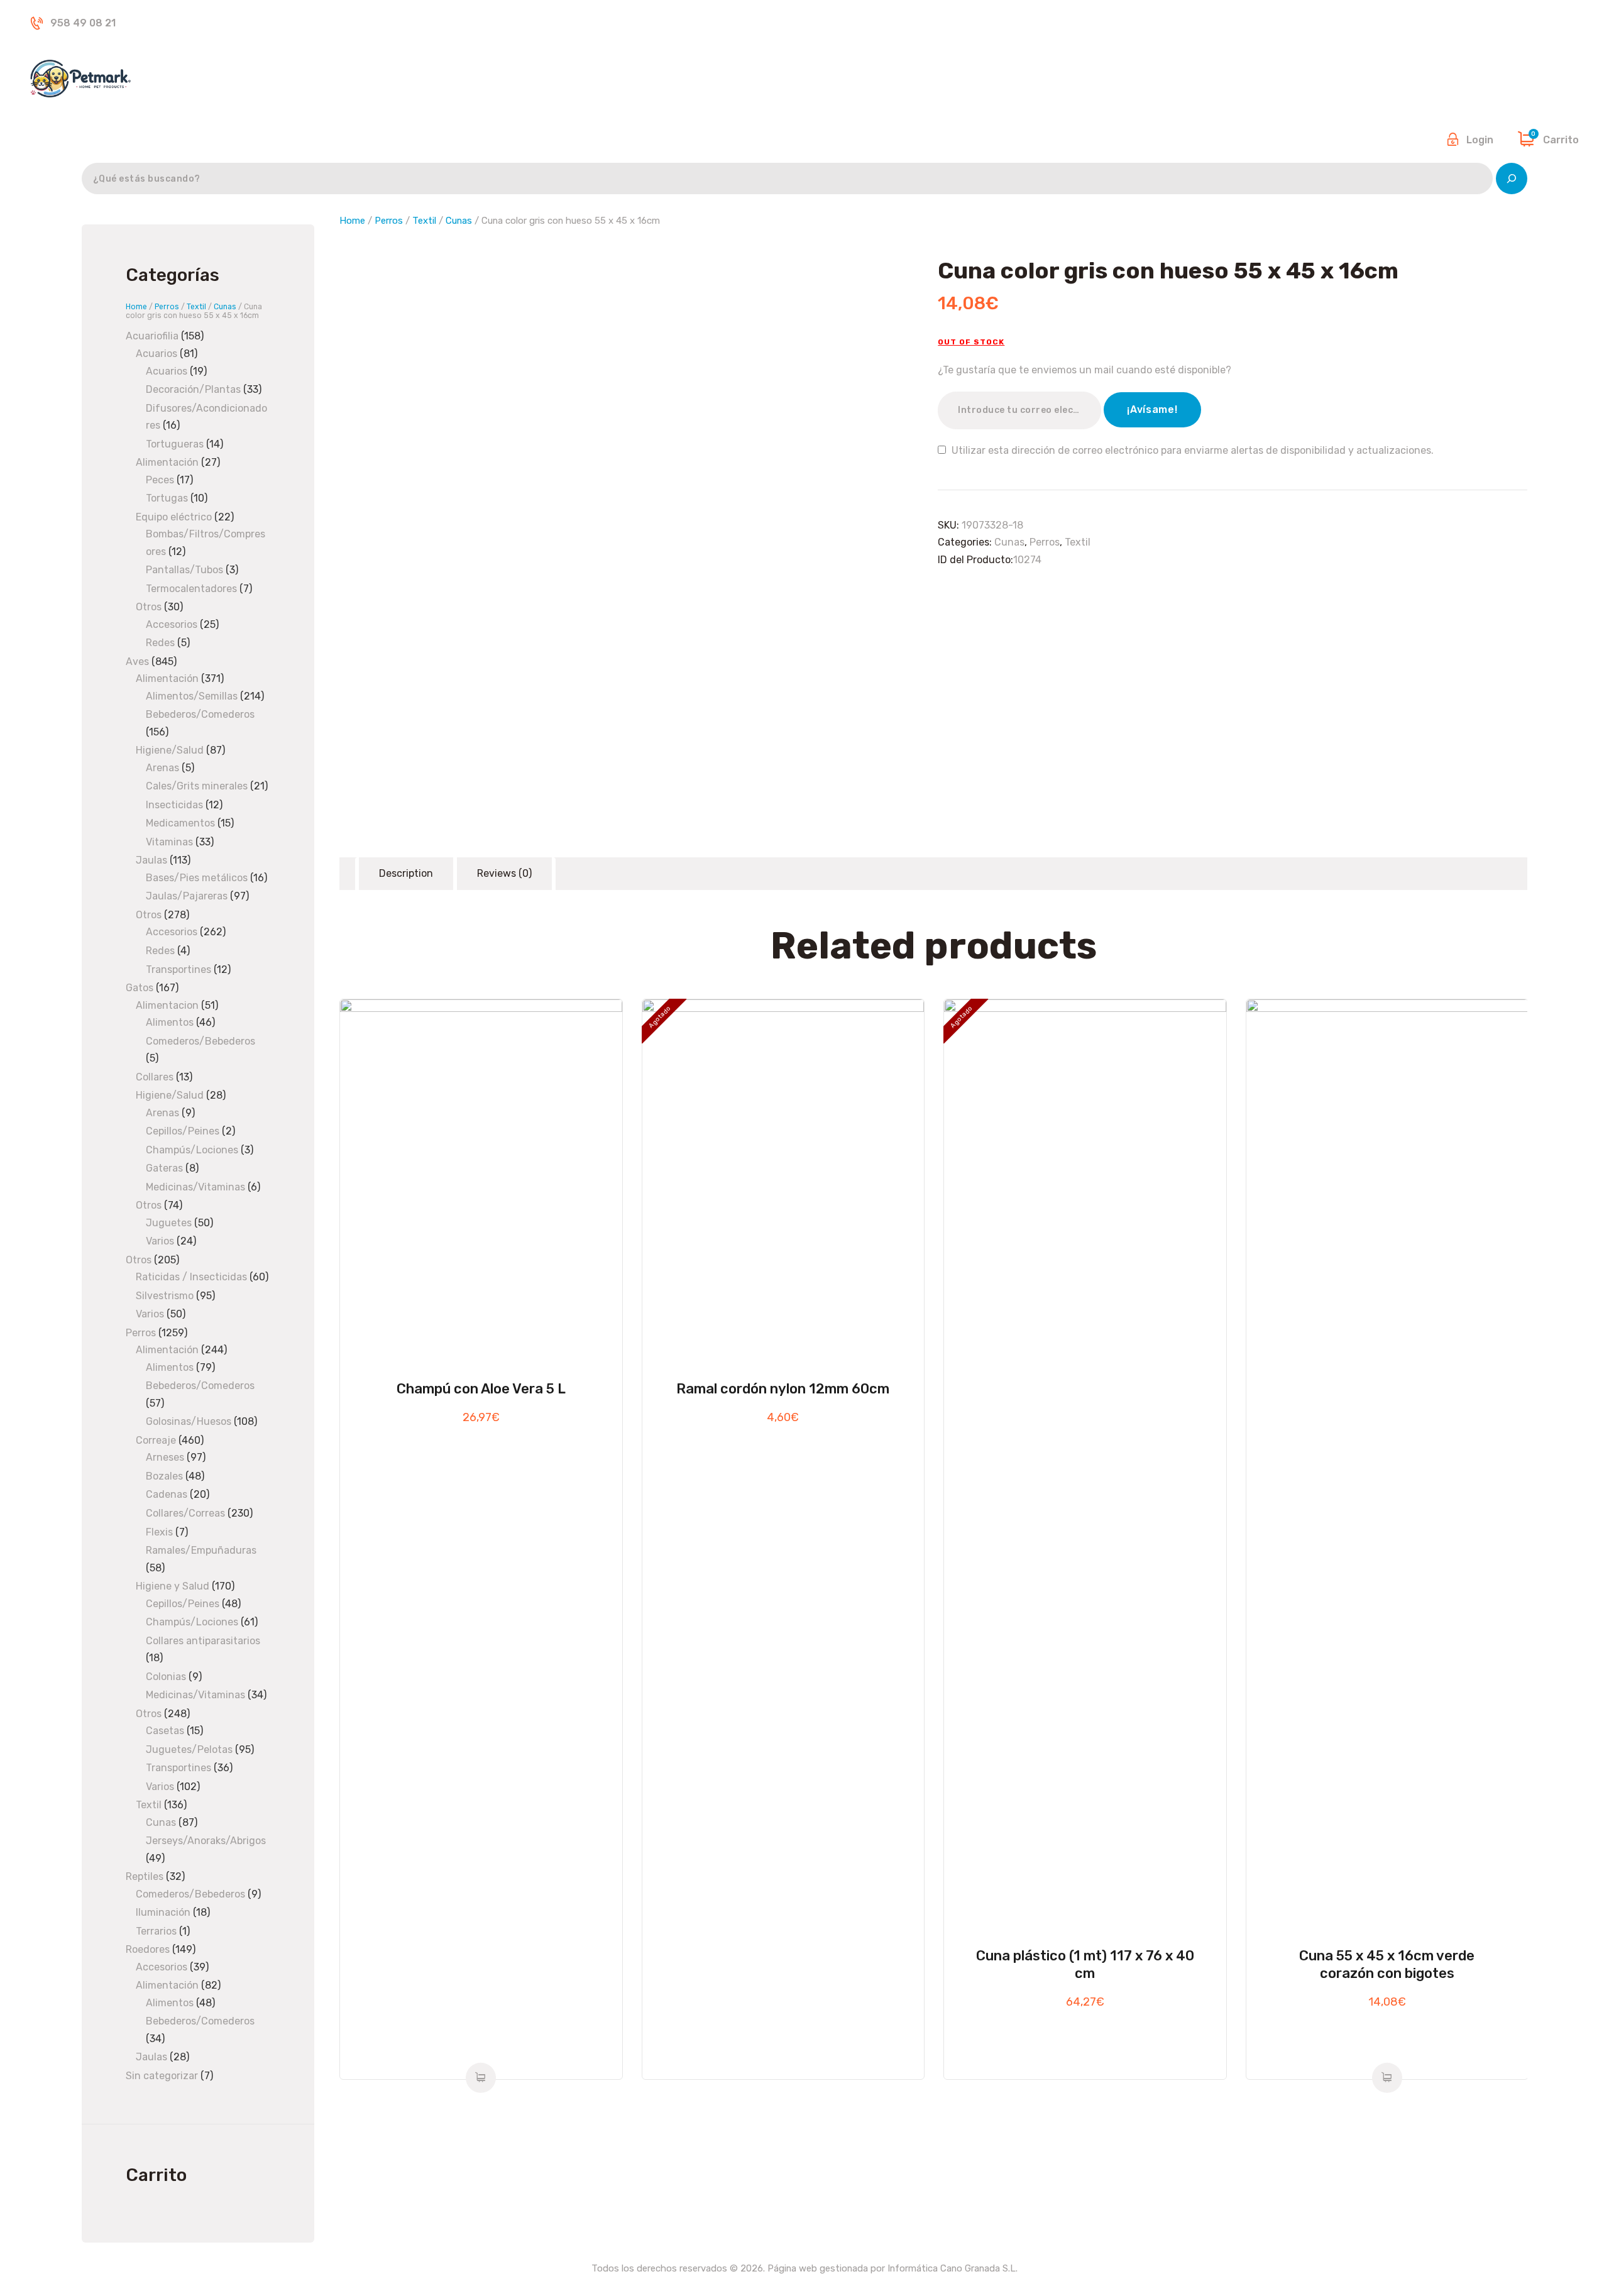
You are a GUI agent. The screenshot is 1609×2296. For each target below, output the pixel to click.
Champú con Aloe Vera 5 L (481, 1389)
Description (406, 873)
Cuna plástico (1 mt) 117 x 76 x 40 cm (1085, 1964)
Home (352, 221)
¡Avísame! (1152, 409)
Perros (389, 221)
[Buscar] (1512, 179)
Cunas (459, 221)
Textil (424, 221)
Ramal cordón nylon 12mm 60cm (783, 1389)
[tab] (406, 874)
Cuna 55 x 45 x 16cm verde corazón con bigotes (1387, 1964)
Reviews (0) (504, 873)
